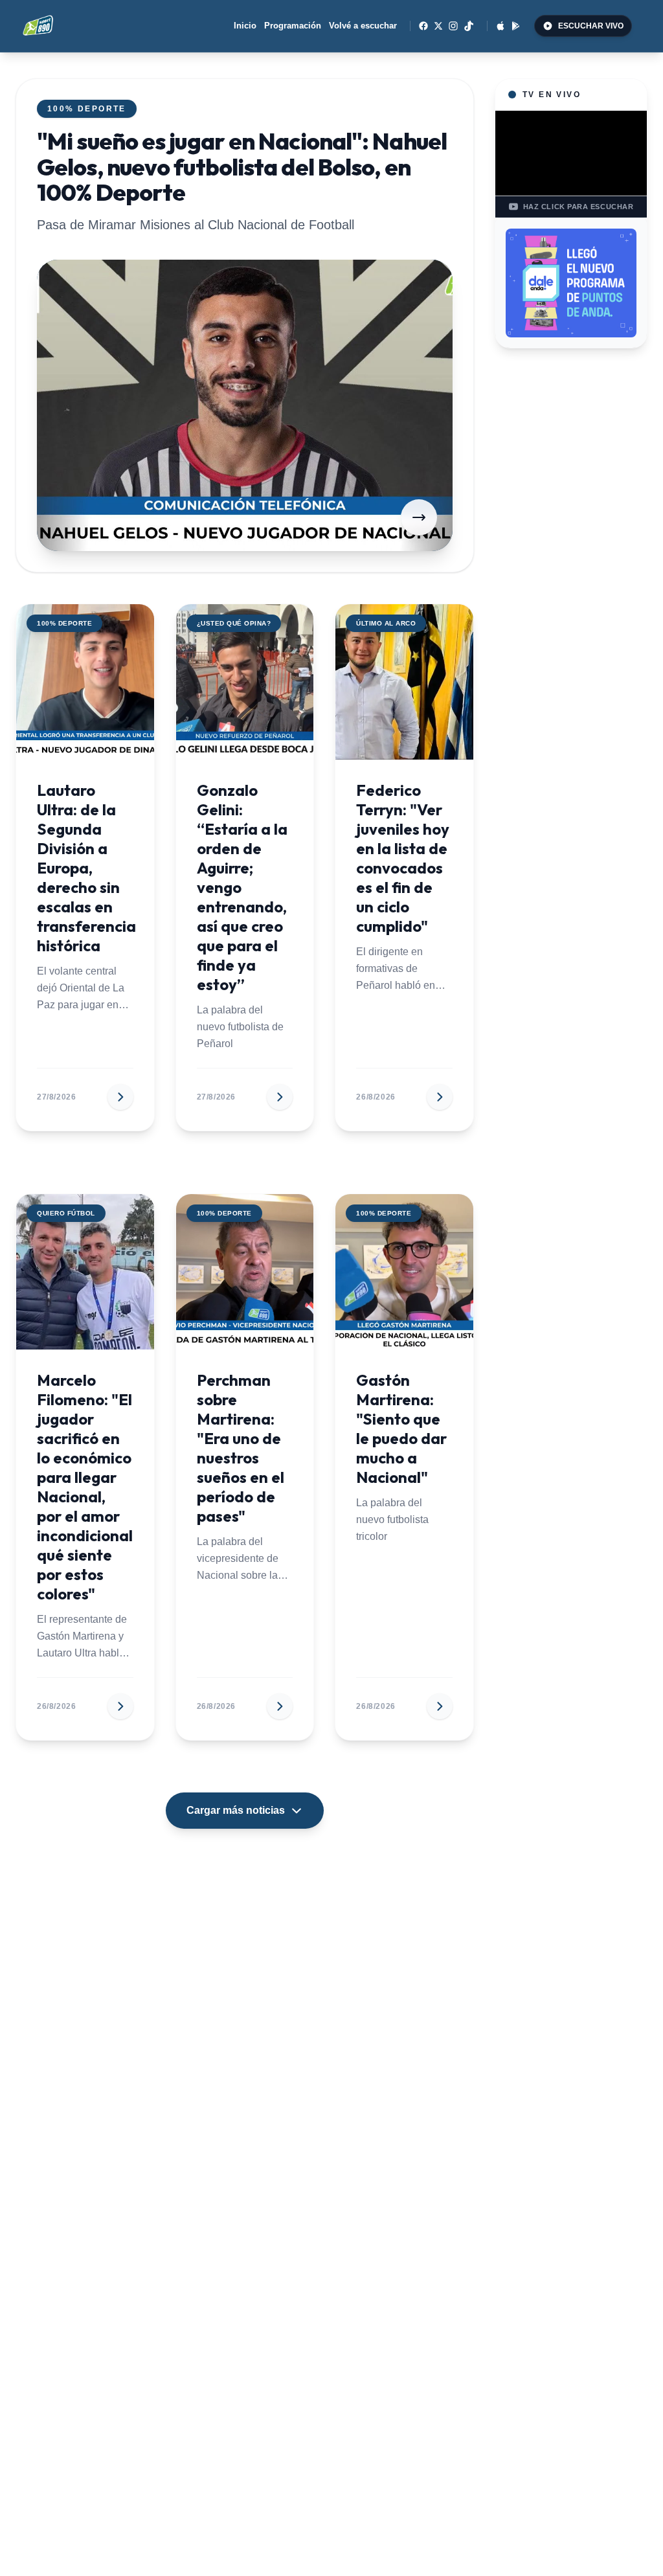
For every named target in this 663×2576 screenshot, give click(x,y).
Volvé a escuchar (363, 26)
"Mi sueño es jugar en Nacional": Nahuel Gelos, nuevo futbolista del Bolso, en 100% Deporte (242, 166)
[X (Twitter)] (438, 26)
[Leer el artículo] (419, 517)
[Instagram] (453, 26)
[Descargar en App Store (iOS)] (500, 26)
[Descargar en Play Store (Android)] (516, 26)
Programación (293, 26)
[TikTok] (469, 26)
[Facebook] (423, 26)
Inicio (245, 26)
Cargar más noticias (236, 1810)
